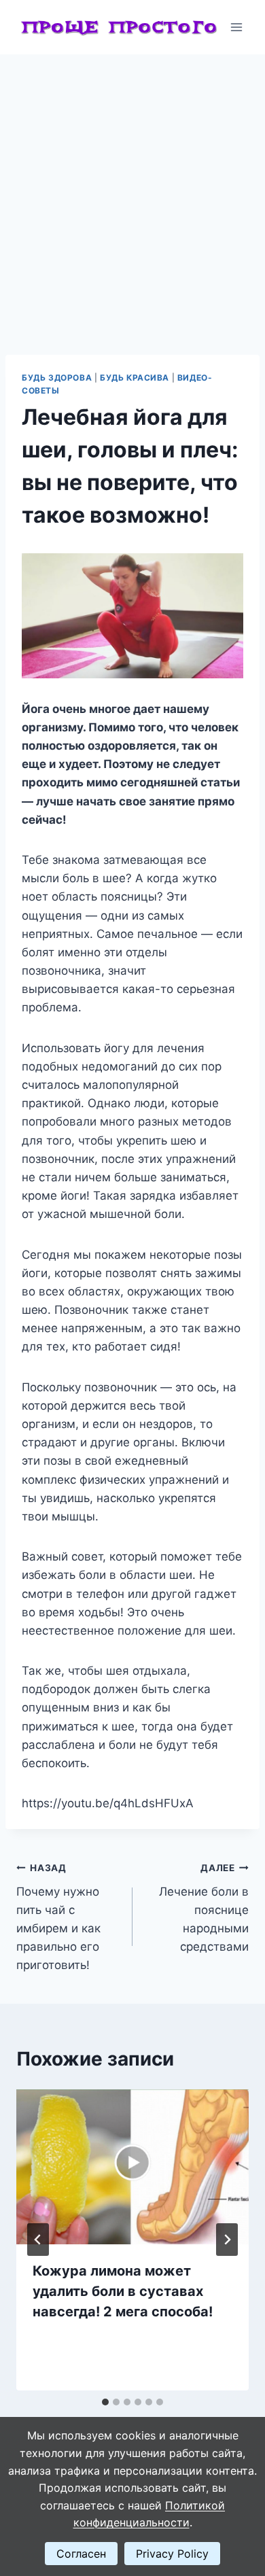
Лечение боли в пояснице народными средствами (204, 1908)
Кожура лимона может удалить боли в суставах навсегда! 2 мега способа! (123, 2291)
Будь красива (135, 378)
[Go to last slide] (38, 2240)
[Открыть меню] (236, 27)
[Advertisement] (132, 194)
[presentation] (132, 2167)
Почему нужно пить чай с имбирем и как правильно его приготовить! (58, 1917)
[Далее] (227, 2240)
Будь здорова (57, 378)
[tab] (105, 2402)
